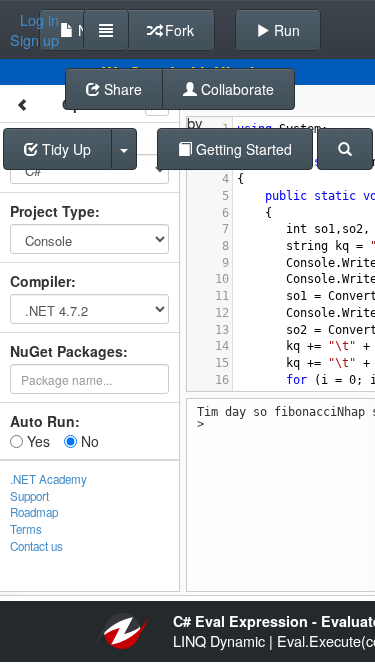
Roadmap (34, 512)
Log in (39, 20)
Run (285, 30)
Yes (36, 441)
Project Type (52, 211)
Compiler (40, 281)
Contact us (36, 546)
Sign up (34, 40)
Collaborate (235, 89)
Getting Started (242, 149)
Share (121, 89)
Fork (177, 30)
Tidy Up (64, 149)
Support (29, 496)
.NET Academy (48, 479)
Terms (26, 529)
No (88, 441)
